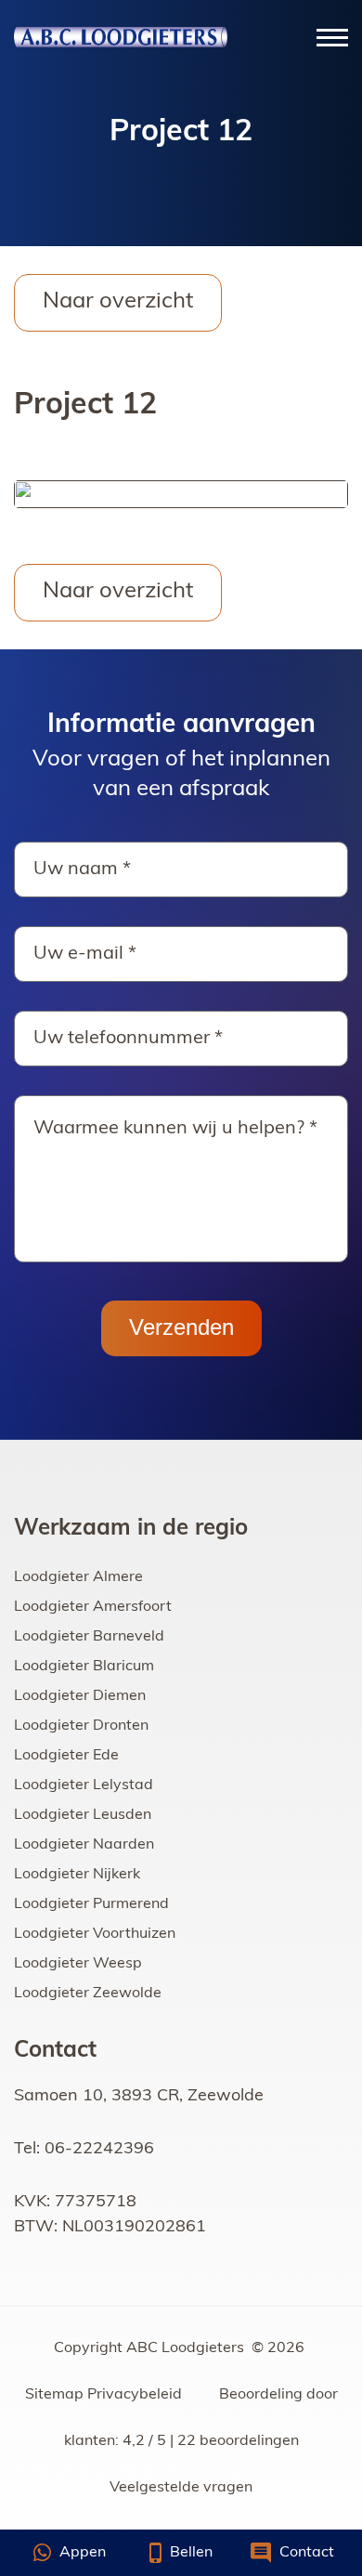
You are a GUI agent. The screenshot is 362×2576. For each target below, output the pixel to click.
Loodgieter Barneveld (89, 1637)
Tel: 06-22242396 (84, 2150)
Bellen (189, 2553)
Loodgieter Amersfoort (93, 1607)
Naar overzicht (118, 302)
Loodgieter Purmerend (91, 1904)
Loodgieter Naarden (84, 1845)
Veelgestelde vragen (181, 2488)
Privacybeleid (135, 2395)
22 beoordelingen (238, 2441)
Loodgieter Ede (66, 1756)
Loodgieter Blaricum (84, 1667)
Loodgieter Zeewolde (88, 1994)
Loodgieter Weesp (78, 1964)
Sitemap (54, 2395)
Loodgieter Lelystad (84, 1785)
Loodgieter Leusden (83, 1815)
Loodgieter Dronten (81, 1726)
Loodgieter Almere (78, 1577)
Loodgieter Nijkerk (77, 1875)
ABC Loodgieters (187, 2348)
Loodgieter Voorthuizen (95, 1934)
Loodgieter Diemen (80, 1696)
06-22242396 (45, 2553)
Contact (305, 2553)
